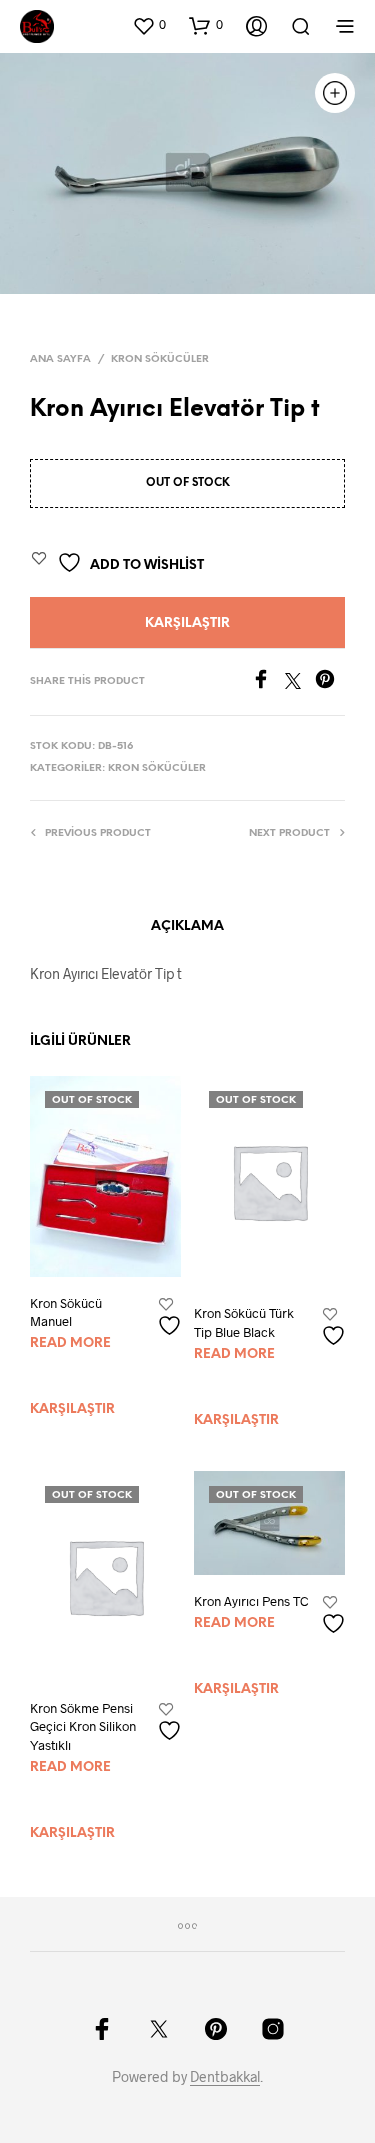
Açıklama (187, 926)
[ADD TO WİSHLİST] (172, 1317)
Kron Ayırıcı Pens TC (251, 1601)
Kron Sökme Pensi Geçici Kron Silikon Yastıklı (83, 1726)
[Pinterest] (330, 682)
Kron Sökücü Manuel (66, 1312)
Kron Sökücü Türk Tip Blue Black (244, 1322)
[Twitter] (300, 682)
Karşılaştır (187, 623)
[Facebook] (268, 682)
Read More (70, 1343)
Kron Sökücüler (160, 359)
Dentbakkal (225, 2077)
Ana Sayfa (60, 359)
